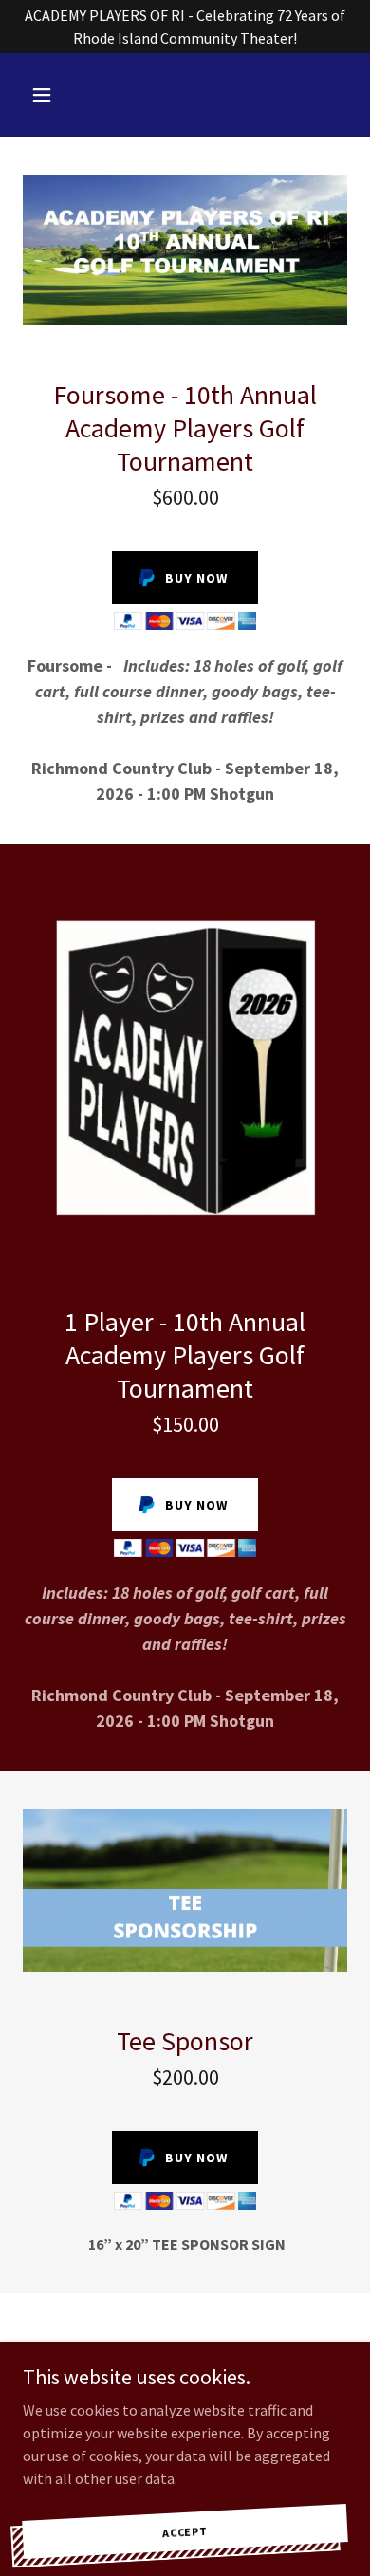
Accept (185, 2530)
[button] (47, 95)
